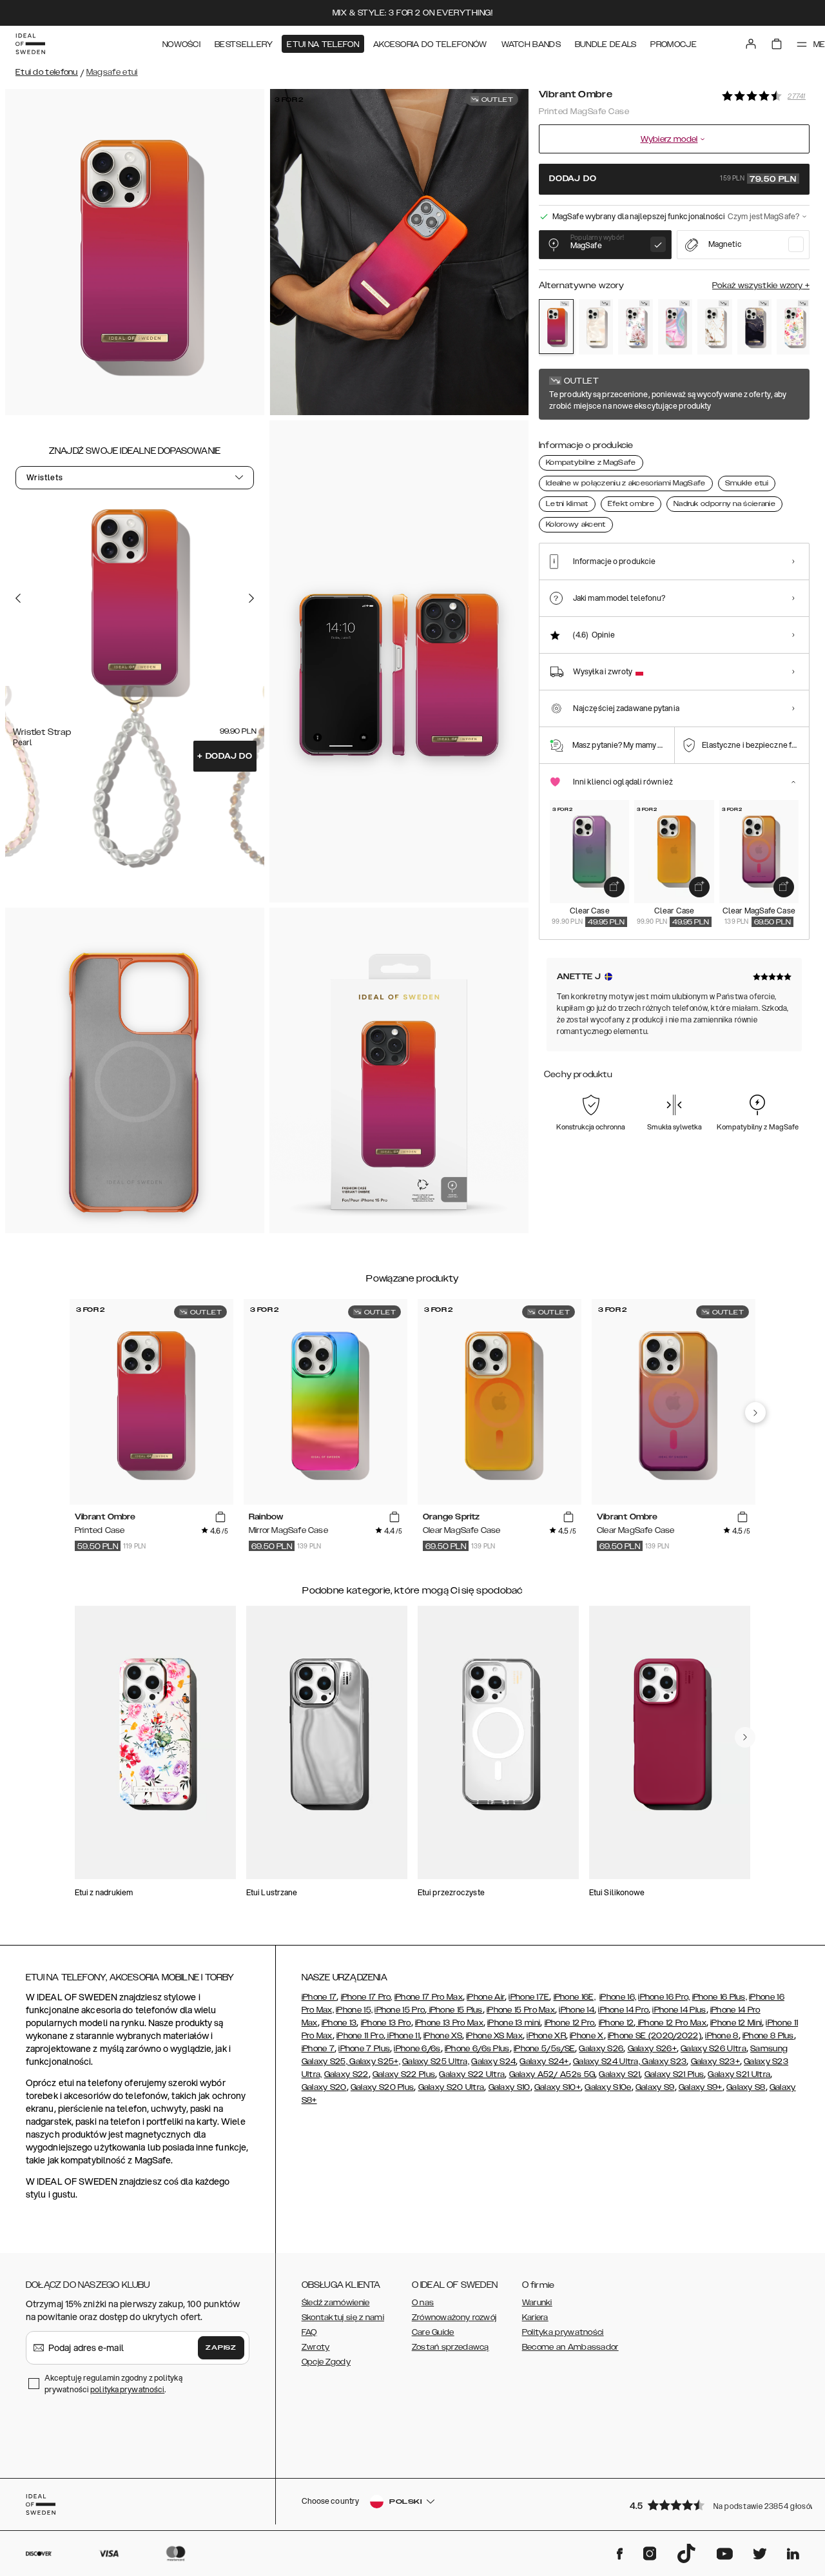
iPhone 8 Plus (768, 2036)
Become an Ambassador (570, 2347)
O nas (423, 2303)
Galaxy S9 (655, 2087)
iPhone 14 (577, 2010)
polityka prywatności (127, 2389)
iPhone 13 (339, 2023)
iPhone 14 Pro (623, 2010)
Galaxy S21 (619, 2074)
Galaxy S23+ (715, 2062)
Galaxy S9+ (701, 2087)
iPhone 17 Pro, (367, 1997)
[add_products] (614, 887)
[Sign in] (751, 44)
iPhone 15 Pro (400, 2010)
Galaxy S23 (663, 2062)
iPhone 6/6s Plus (477, 2049)
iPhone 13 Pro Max (449, 2023)
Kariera (535, 2317)
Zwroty (316, 2347)
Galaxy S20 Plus (383, 2087)
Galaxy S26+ (652, 2049)
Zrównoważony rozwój (454, 2317)
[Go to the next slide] (251, 598)
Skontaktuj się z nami (343, 2317)
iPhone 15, (354, 2010)
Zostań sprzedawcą (451, 2347)
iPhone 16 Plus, (720, 1997)
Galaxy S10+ (558, 2087)
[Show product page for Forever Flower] (794, 327)
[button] (715, 2505)
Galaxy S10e (608, 2087)
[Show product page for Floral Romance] (636, 327)
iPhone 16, (618, 1997)
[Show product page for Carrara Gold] (715, 327)
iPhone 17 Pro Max (429, 1997)
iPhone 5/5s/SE (544, 2049)
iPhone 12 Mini (736, 2023)
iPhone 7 (318, 2049)
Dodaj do (225, 756)
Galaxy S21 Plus (675, 2074)
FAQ (309, 2332)
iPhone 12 (616, 2023)
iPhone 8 (722, 2036)
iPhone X (587, 2036)
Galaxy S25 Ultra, (436, 2062)
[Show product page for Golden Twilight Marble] (755, 327)
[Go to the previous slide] (18, 598)
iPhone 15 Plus (455, 2010)
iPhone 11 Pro (360, 2036)
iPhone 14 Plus (679, 2010)
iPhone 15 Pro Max (521, 2010)
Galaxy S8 (746, 2087)
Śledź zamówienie (336, 2303)
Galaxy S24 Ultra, (607, 2062)
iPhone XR (546, 2036)
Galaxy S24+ (544, 2062)
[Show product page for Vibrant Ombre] (556, 327)
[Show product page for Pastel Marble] (675, 327)
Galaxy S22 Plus (404, 2074)
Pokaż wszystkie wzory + (761, 286)
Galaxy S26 (601, 2049)
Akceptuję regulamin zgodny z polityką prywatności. (113, 2384)
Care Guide (433, 2332)
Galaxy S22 (346, 2074)
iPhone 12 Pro (570, 2023)
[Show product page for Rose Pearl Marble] (596, 327)
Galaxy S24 (493, 2062)
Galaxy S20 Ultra (451, 2087)
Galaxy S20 (324, 2087)
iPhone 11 (403, 2036)
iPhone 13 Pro (386, 2023)
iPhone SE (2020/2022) (655, 2036)
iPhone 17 (319, 1997)
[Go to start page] (30, 44)
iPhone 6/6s (417, 2049)
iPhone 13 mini (514, 2023)
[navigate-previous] (755, 1412)
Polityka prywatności (563, 2332)
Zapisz (221, 2348)
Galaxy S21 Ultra (739, 2074)
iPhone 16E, (575, 1997)
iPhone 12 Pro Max (671, 2023)
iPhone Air (486, 1997)
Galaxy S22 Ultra (472, 2074)
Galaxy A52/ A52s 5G (552, 2074)
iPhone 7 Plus (364, 2049)
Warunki (537, 2303)
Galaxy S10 (510, 2087)
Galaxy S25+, (374, 2062)
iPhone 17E (529, 1997)
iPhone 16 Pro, (664, 1997)
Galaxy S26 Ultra (713, 2049)
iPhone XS (443, 2036)
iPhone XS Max (494, 2036)
